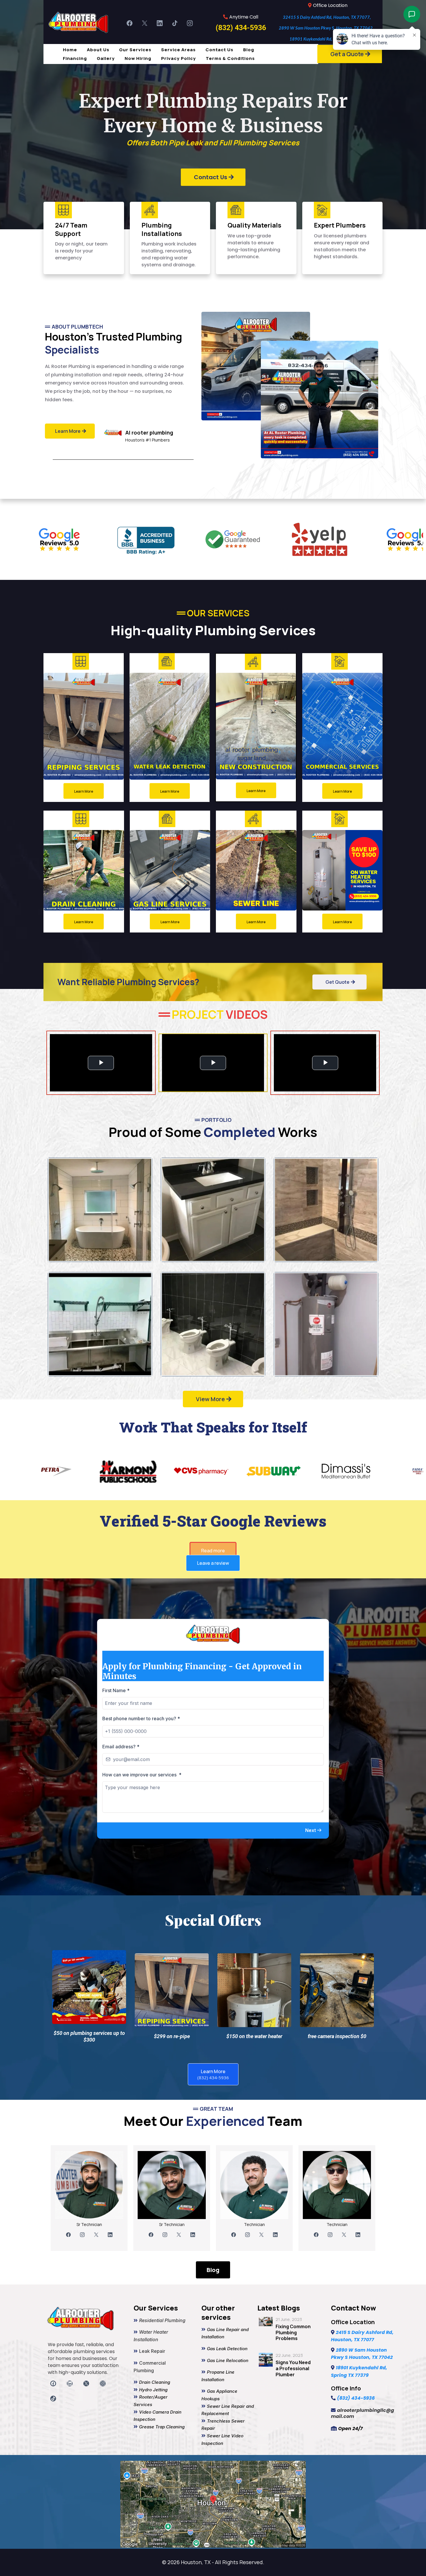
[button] (314, 1953)
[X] (145, 23)
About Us (98, 50)
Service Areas (178, 50)
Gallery (106, 58)
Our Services (135, 50)
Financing (75, 58)
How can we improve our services (142, 1897)
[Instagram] (190, 23)
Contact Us (219, 50)
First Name (116, 1813)
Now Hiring (138, 58)
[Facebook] (130, 23)
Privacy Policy (179, 58)
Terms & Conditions (230, 58)
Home (70, 50)
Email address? (121, 1869)
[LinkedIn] (160, 23)
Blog (249, 50)
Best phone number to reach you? (141, 1841)
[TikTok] (175, 23)
